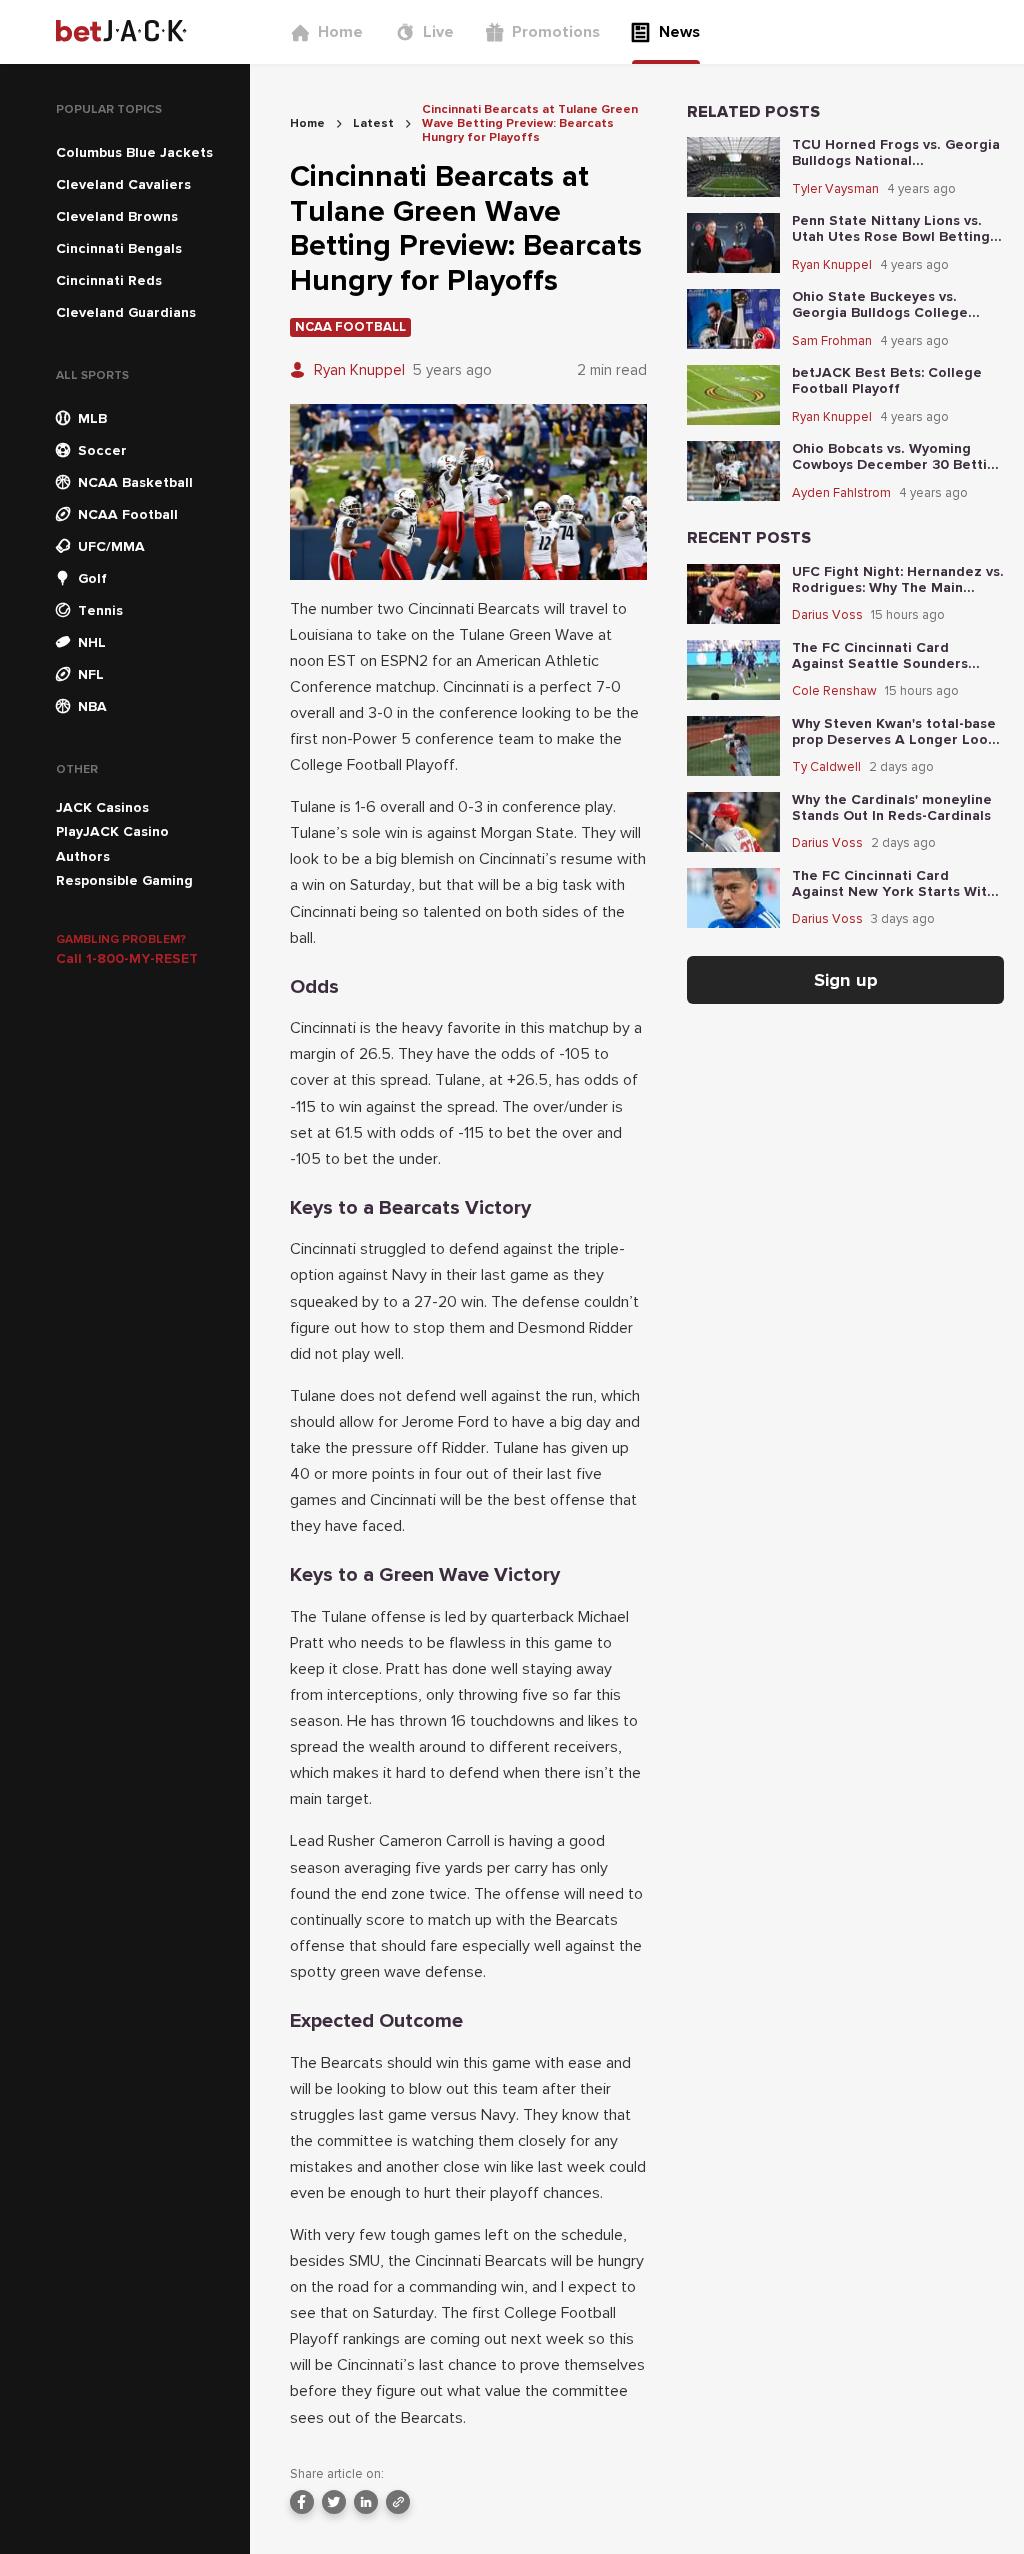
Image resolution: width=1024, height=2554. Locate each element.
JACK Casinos (102, 807)
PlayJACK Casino (112, 831)
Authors (83, 856)
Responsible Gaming (124, 880)
